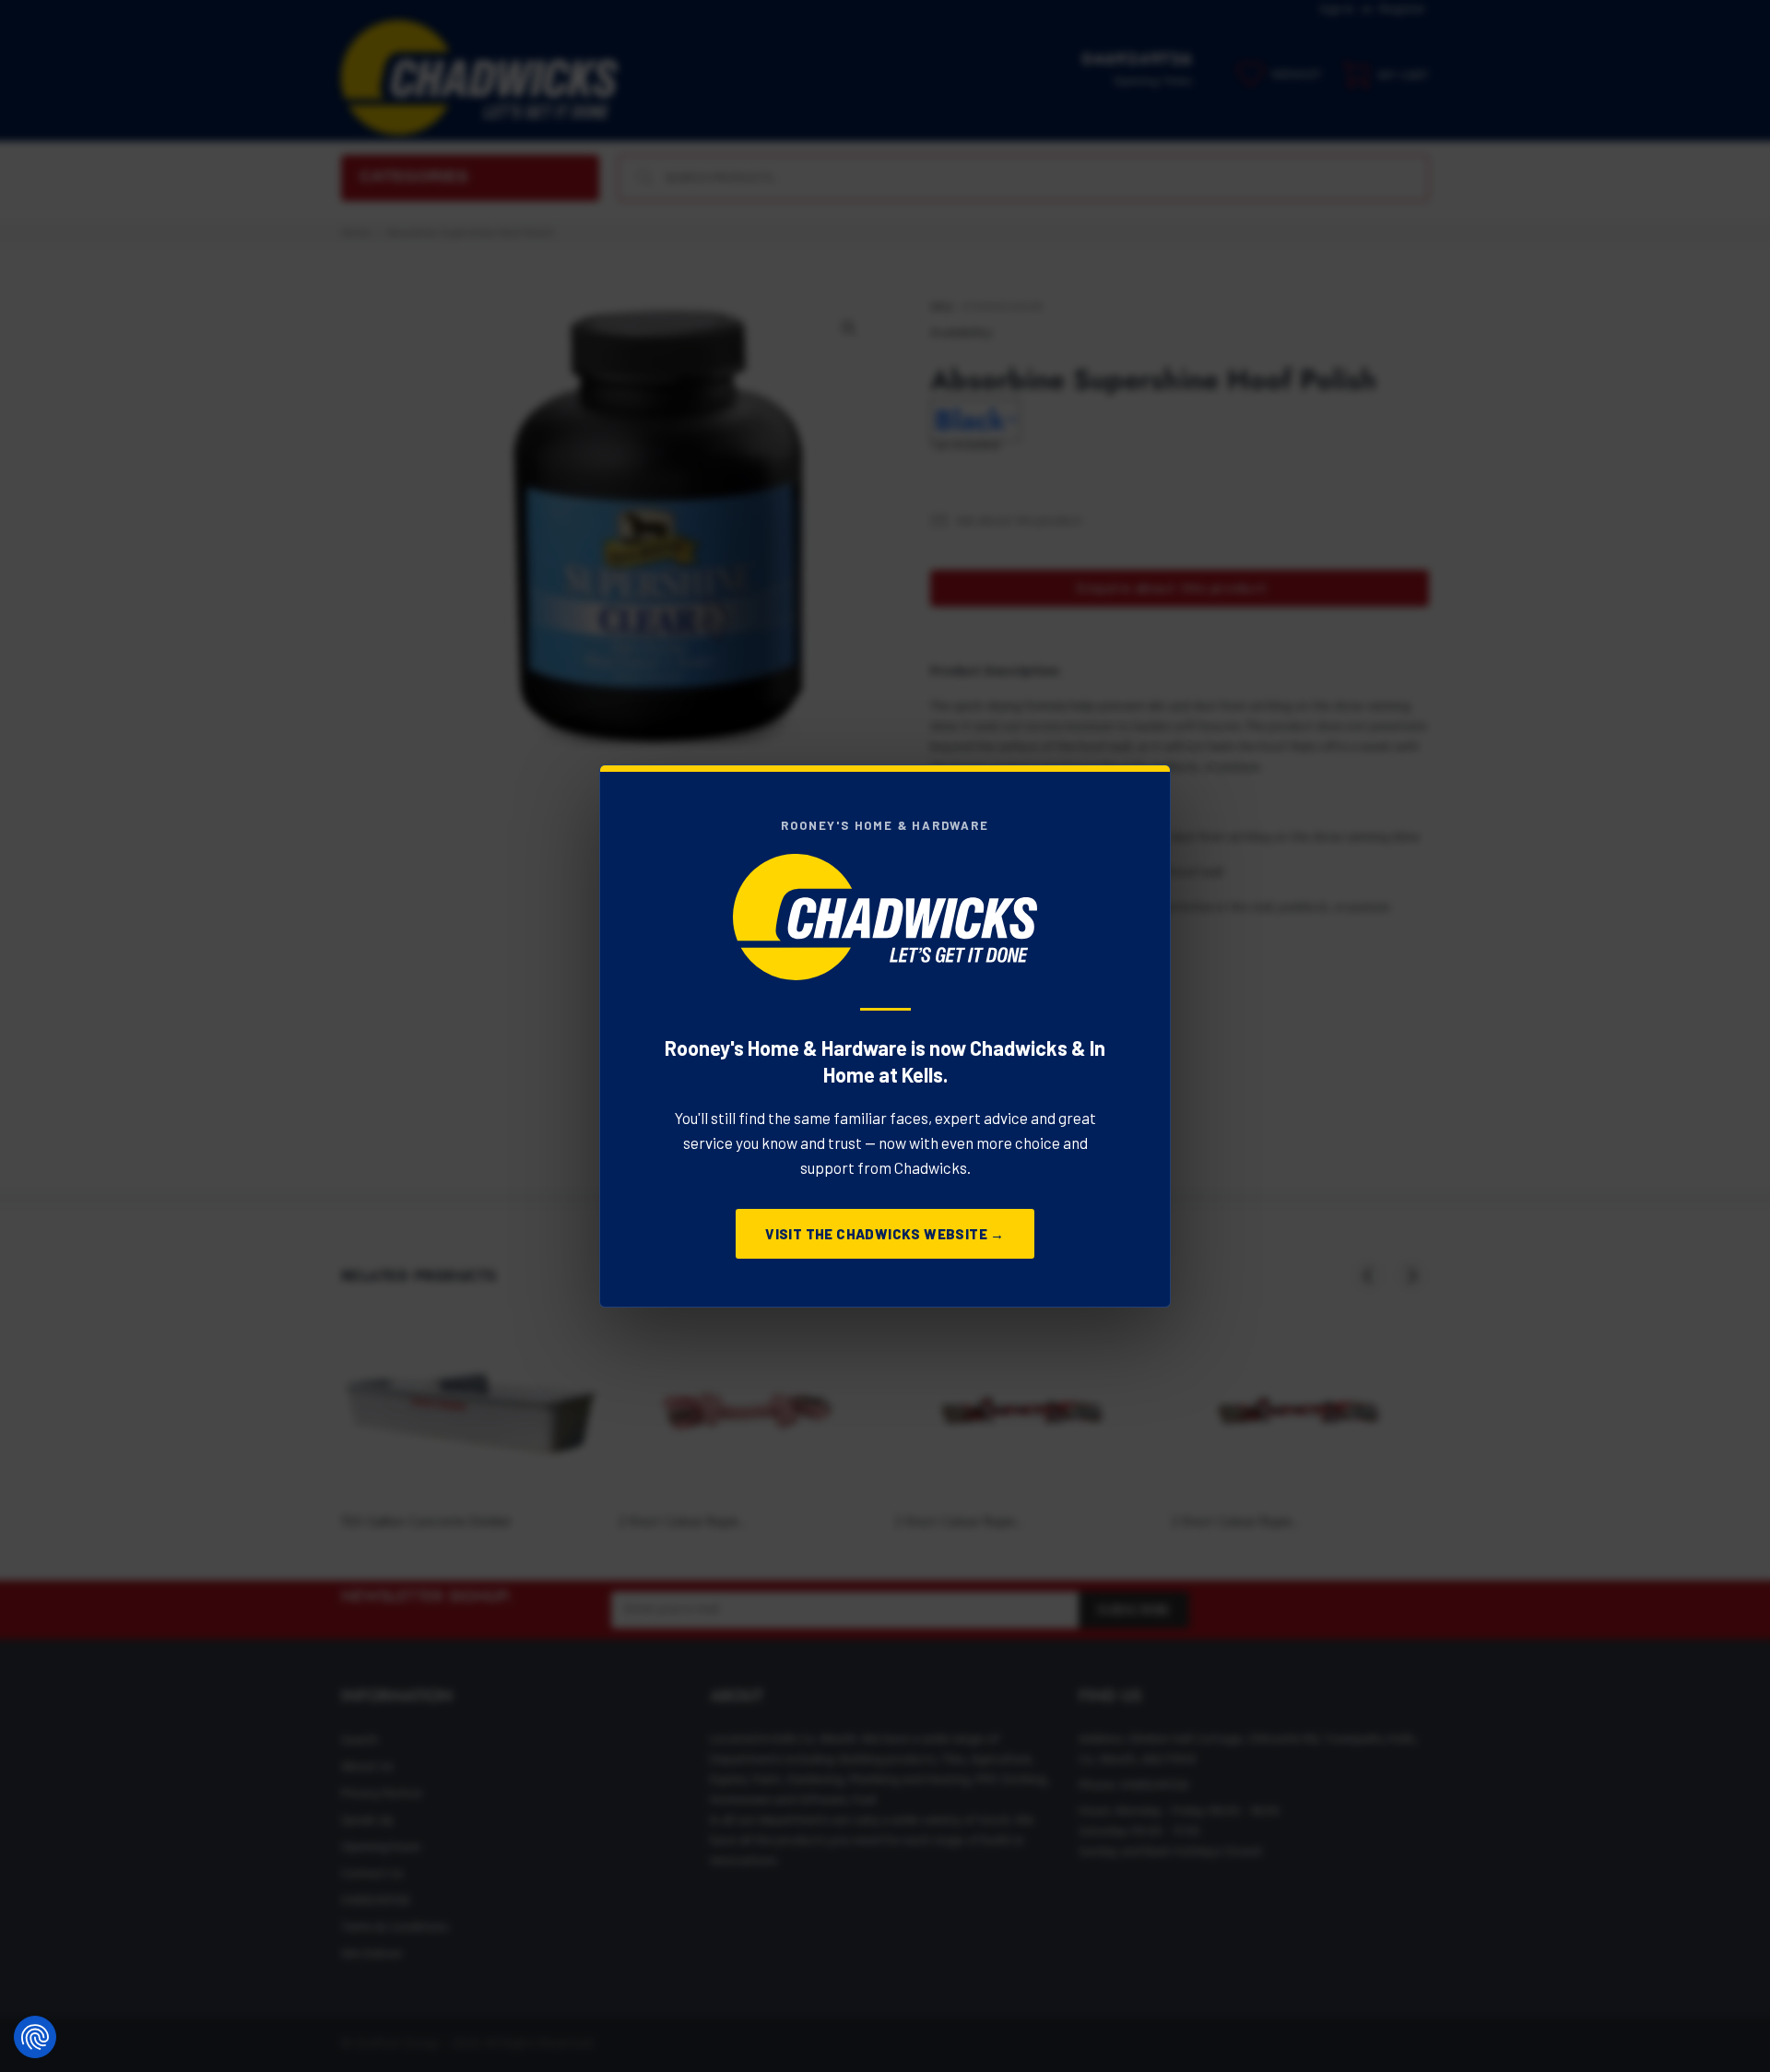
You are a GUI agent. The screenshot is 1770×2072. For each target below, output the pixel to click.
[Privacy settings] (35, 2037)
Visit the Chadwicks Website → (885, 1234)
